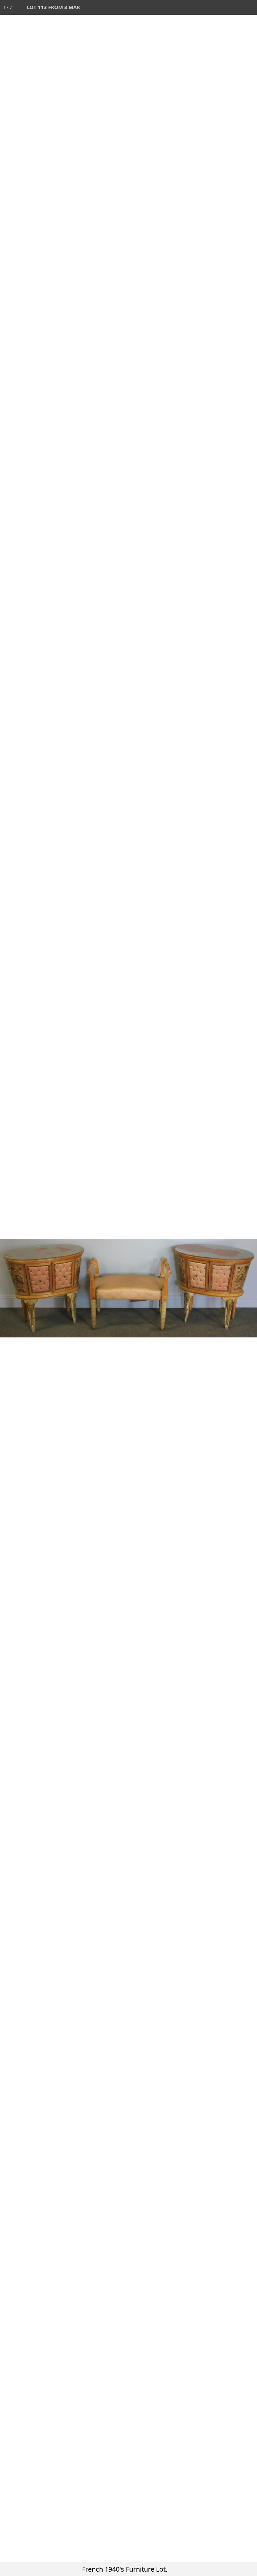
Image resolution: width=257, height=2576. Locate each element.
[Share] (235, 7)
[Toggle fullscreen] (220, 7)
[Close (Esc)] (250, 7)
